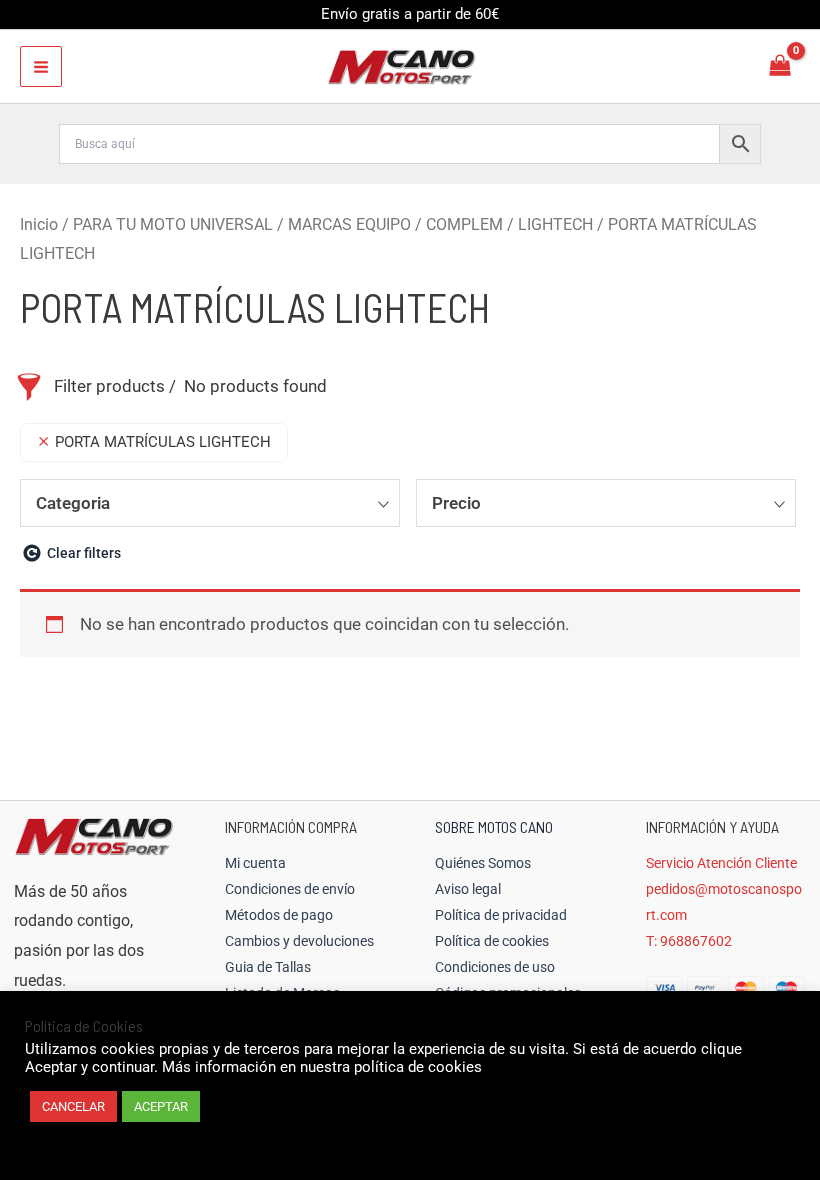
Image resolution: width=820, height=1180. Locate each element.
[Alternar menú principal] (41, 67)
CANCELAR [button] (73, 1106)
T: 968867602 (689, 941)
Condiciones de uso (495, 967)
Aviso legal (468, 889)
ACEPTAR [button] (161, 1106)
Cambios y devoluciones (299, 941)
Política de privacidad (501, 915)
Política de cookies (492, 941)
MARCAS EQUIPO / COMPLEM (395, 224)
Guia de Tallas (268, 967)
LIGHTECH (555, 224)
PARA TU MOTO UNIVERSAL (173, 224)
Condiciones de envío (290, 889)
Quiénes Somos (483, 863)
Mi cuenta (255, 863)
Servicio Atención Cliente (721, 863)
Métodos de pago (279, 915)
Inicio (39, 224)
